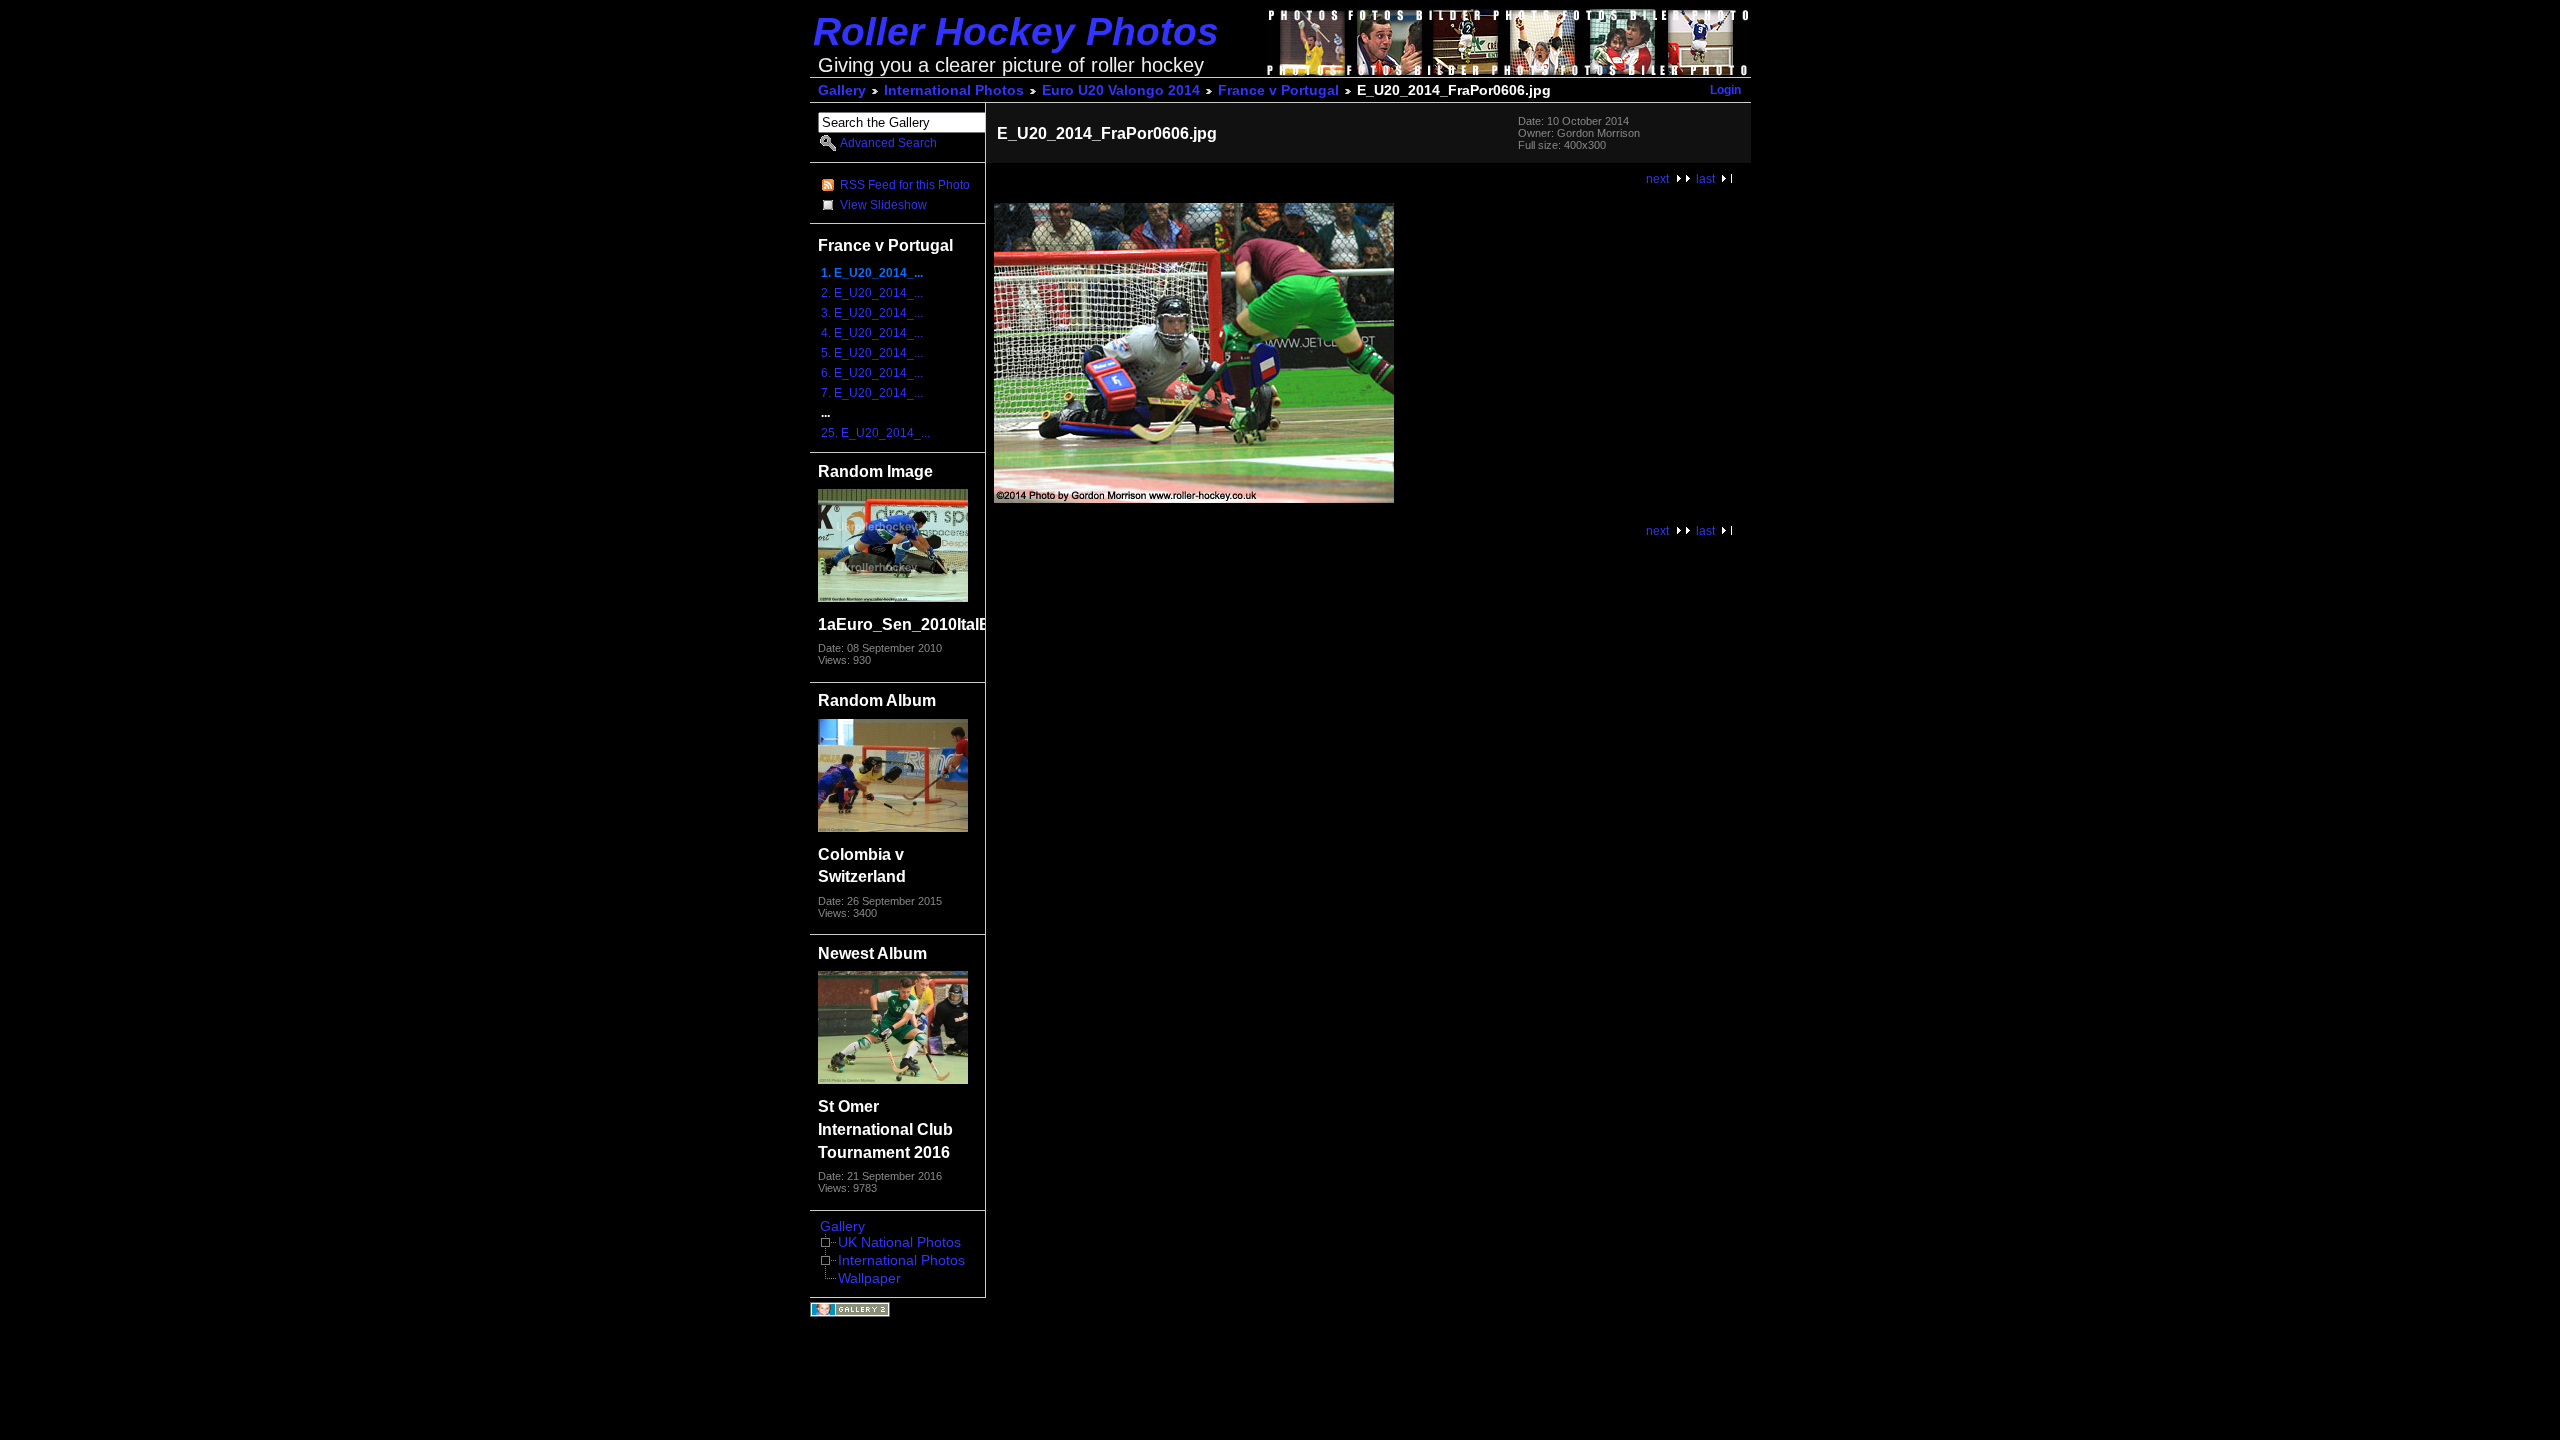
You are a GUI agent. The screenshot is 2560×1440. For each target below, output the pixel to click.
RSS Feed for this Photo (905, 185)
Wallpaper (869, 1278)
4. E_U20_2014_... (872, 333)
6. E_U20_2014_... (872, 373)
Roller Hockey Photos (1016, 31)
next (1657, 179)
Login (1725, 90)
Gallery (842, 90)
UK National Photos (899, 1242)
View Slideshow (883, 205)
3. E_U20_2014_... (872, 313)
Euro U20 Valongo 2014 (1121, 90)
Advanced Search (888, 143)
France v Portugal (1278, 90)
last (1705, 179)
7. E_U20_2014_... (872, 393)
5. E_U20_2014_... (872, 353)
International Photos (954, 90)
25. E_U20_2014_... (875, 433)
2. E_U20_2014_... (872, 293)
